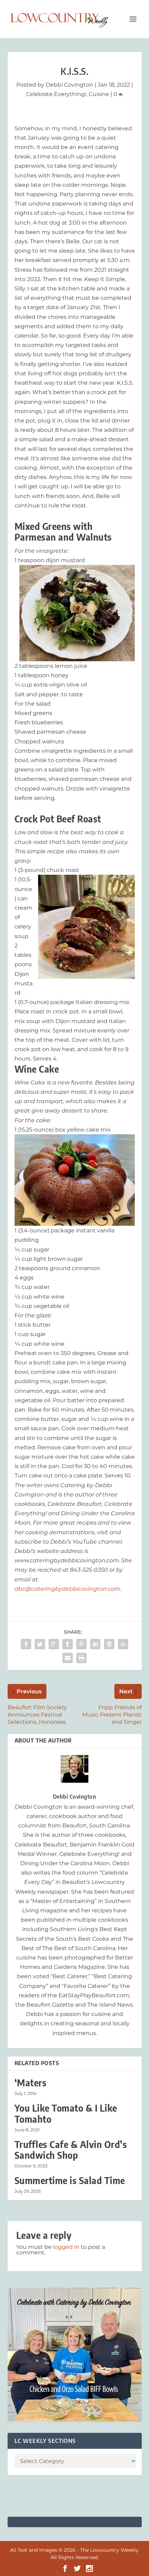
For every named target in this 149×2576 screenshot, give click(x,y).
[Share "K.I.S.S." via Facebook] (26, 1644)
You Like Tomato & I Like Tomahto (66, 2113)
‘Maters (31, 2083)
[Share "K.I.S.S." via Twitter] (40, 1644)
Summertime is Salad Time (70, 2180)
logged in (66, 2247)
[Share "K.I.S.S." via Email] (68, 1658)
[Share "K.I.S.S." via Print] (81, 1658)
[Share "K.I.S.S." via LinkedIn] (95, 1644)
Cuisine (99, 94)
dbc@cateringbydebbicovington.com (67, 1589)
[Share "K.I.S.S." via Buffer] (109, 1644)
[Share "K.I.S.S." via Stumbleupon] (123, 1644)
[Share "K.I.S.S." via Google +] (54, 1644)
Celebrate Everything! (56, 94)
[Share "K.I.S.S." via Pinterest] (81, 1644)
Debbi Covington (69, 85)
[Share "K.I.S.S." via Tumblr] (68, 1644)
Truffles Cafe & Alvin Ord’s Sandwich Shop (71, 2150)
